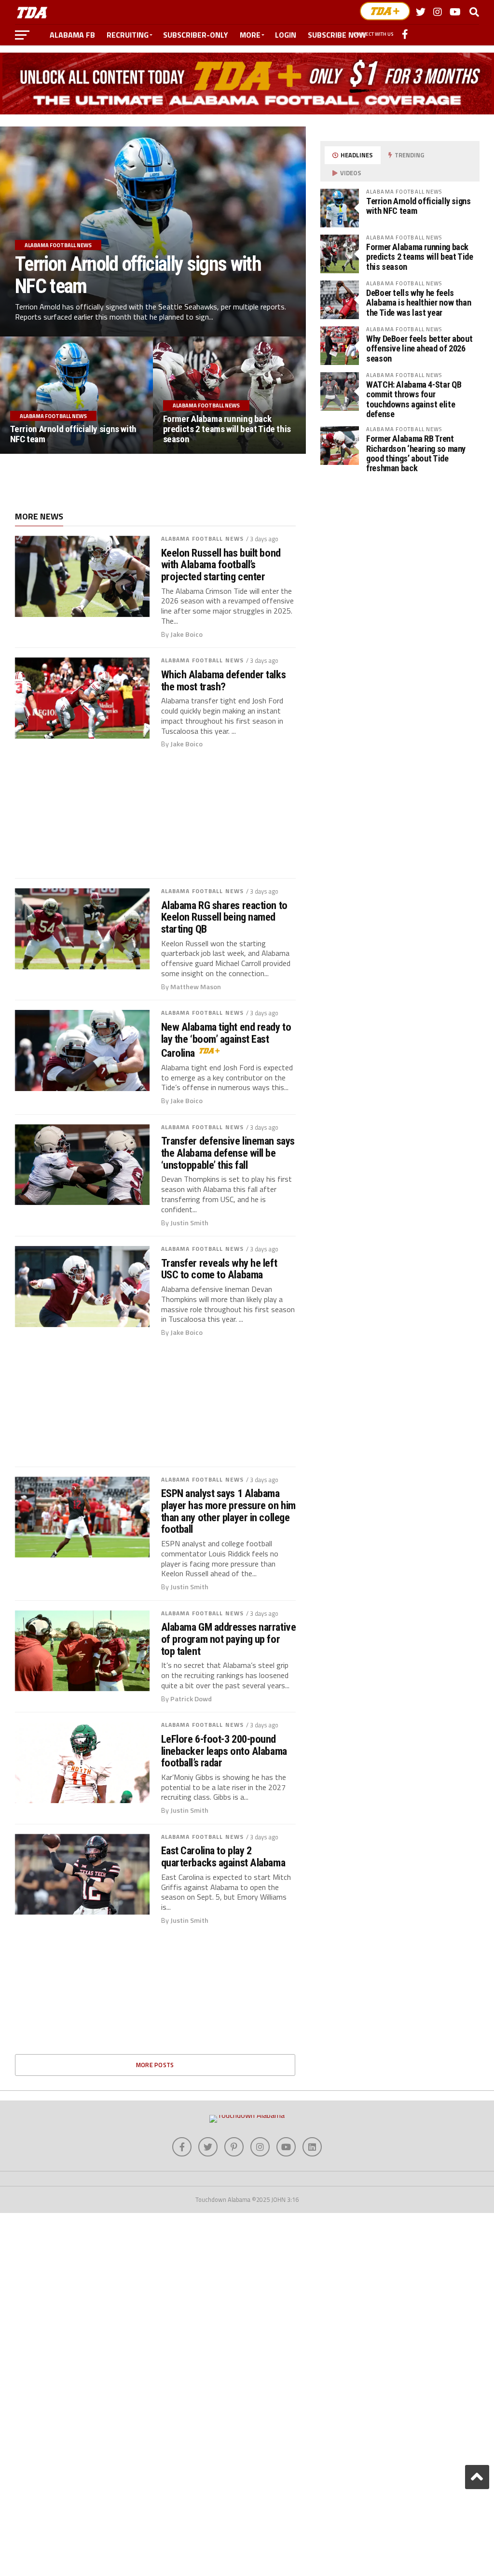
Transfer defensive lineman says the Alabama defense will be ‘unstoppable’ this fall (228, 1153)
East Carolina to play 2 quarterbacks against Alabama (223, 1856)
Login (286, 35)
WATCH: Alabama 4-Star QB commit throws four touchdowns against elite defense (414, 399)
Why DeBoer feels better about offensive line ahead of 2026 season (419, 348)
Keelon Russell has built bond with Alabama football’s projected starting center (221, 565)
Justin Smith (189, 1223)
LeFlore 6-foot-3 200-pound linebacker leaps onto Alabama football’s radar (224, 1751)
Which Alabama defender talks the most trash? (223, 680)
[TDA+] (385, 11)
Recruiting (128, 35)
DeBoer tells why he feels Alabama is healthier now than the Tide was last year (419, 302)
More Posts (155, 2065)
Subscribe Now (337, 35)
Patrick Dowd (191, 1699)
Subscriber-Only (196, 35)
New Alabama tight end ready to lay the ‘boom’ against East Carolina (226, 1040)
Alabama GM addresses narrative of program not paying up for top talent (229, 1639)
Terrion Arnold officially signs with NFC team (419, 206)
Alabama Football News (203, 539)
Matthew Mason (196, 987)
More (250, 35)
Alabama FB (72, 35)
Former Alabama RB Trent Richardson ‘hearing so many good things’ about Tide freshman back (416, 453)
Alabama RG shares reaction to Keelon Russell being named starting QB (224, 917)
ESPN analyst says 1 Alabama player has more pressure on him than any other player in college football (228, 1511)
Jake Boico (186, 634)
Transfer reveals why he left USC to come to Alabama (219, 1269)
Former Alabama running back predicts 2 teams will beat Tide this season (420, 257)
